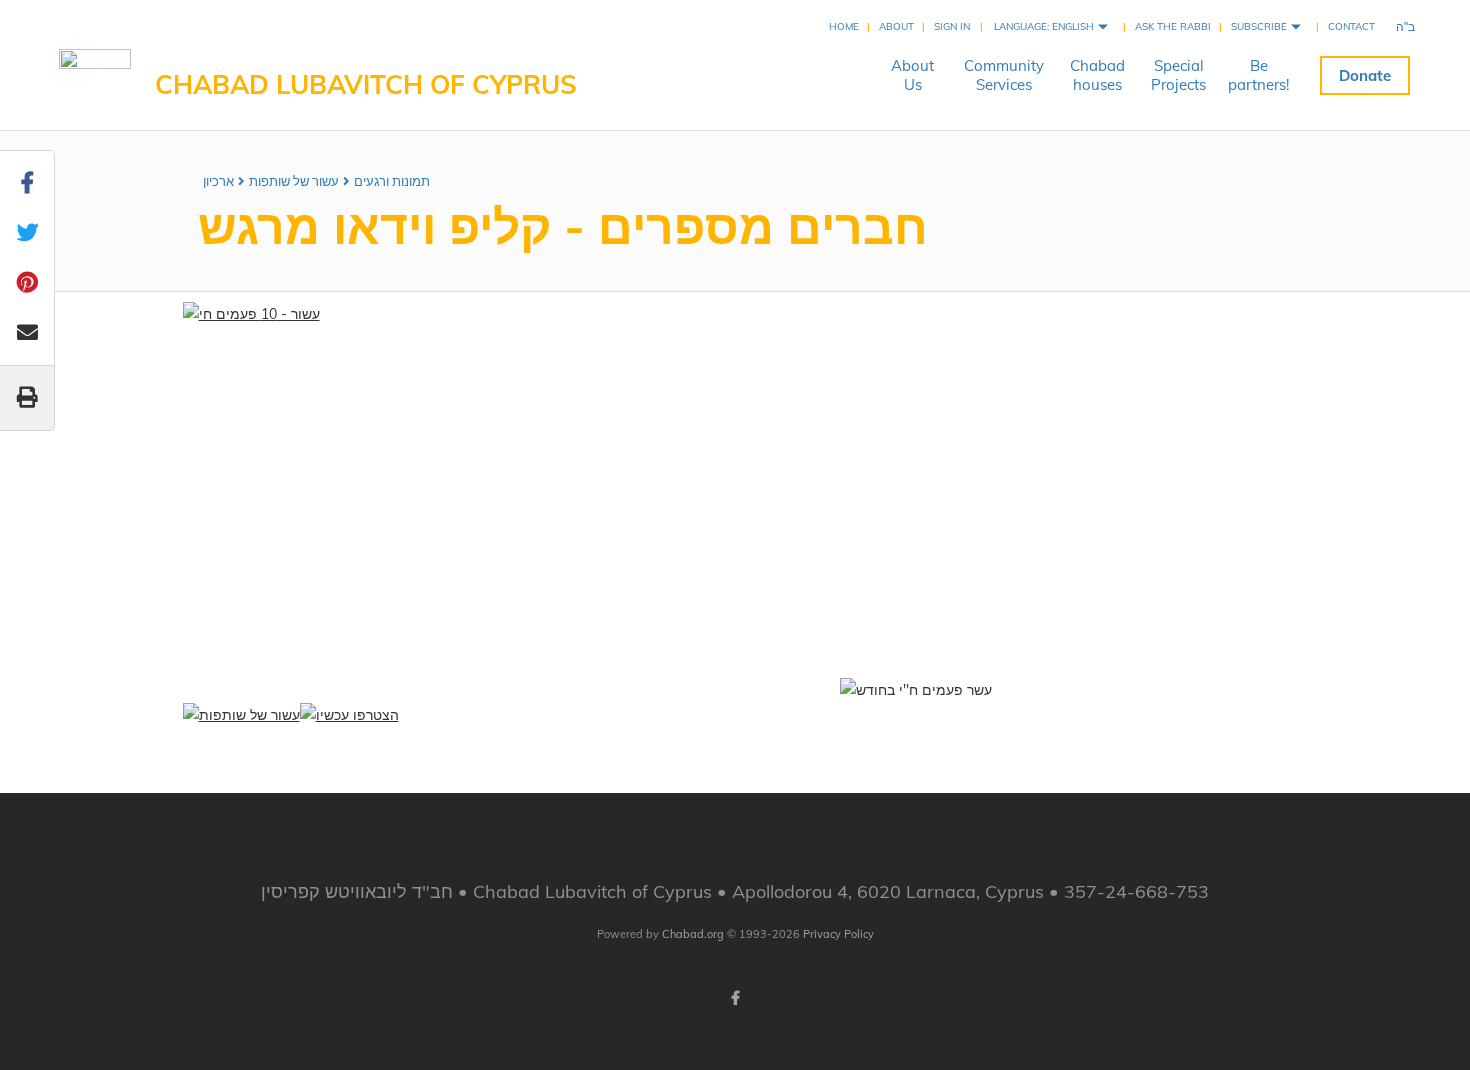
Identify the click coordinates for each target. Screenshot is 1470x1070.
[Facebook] (735, 998)
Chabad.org (693, 934)
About (896, 26)
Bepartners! (1258, 75)
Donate (1365, 75)
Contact (1351, 26)
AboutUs (912, 75)
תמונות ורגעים (392, 181)
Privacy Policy (838, 934)
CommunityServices (1004, 75)
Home (844, 26)
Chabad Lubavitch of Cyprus (366, 84)
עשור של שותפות (294, 181)
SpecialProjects (1178, 75)
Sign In (952, 26)
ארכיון (218, 181)
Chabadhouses (1097, 75)
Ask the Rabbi (1173, 26)
